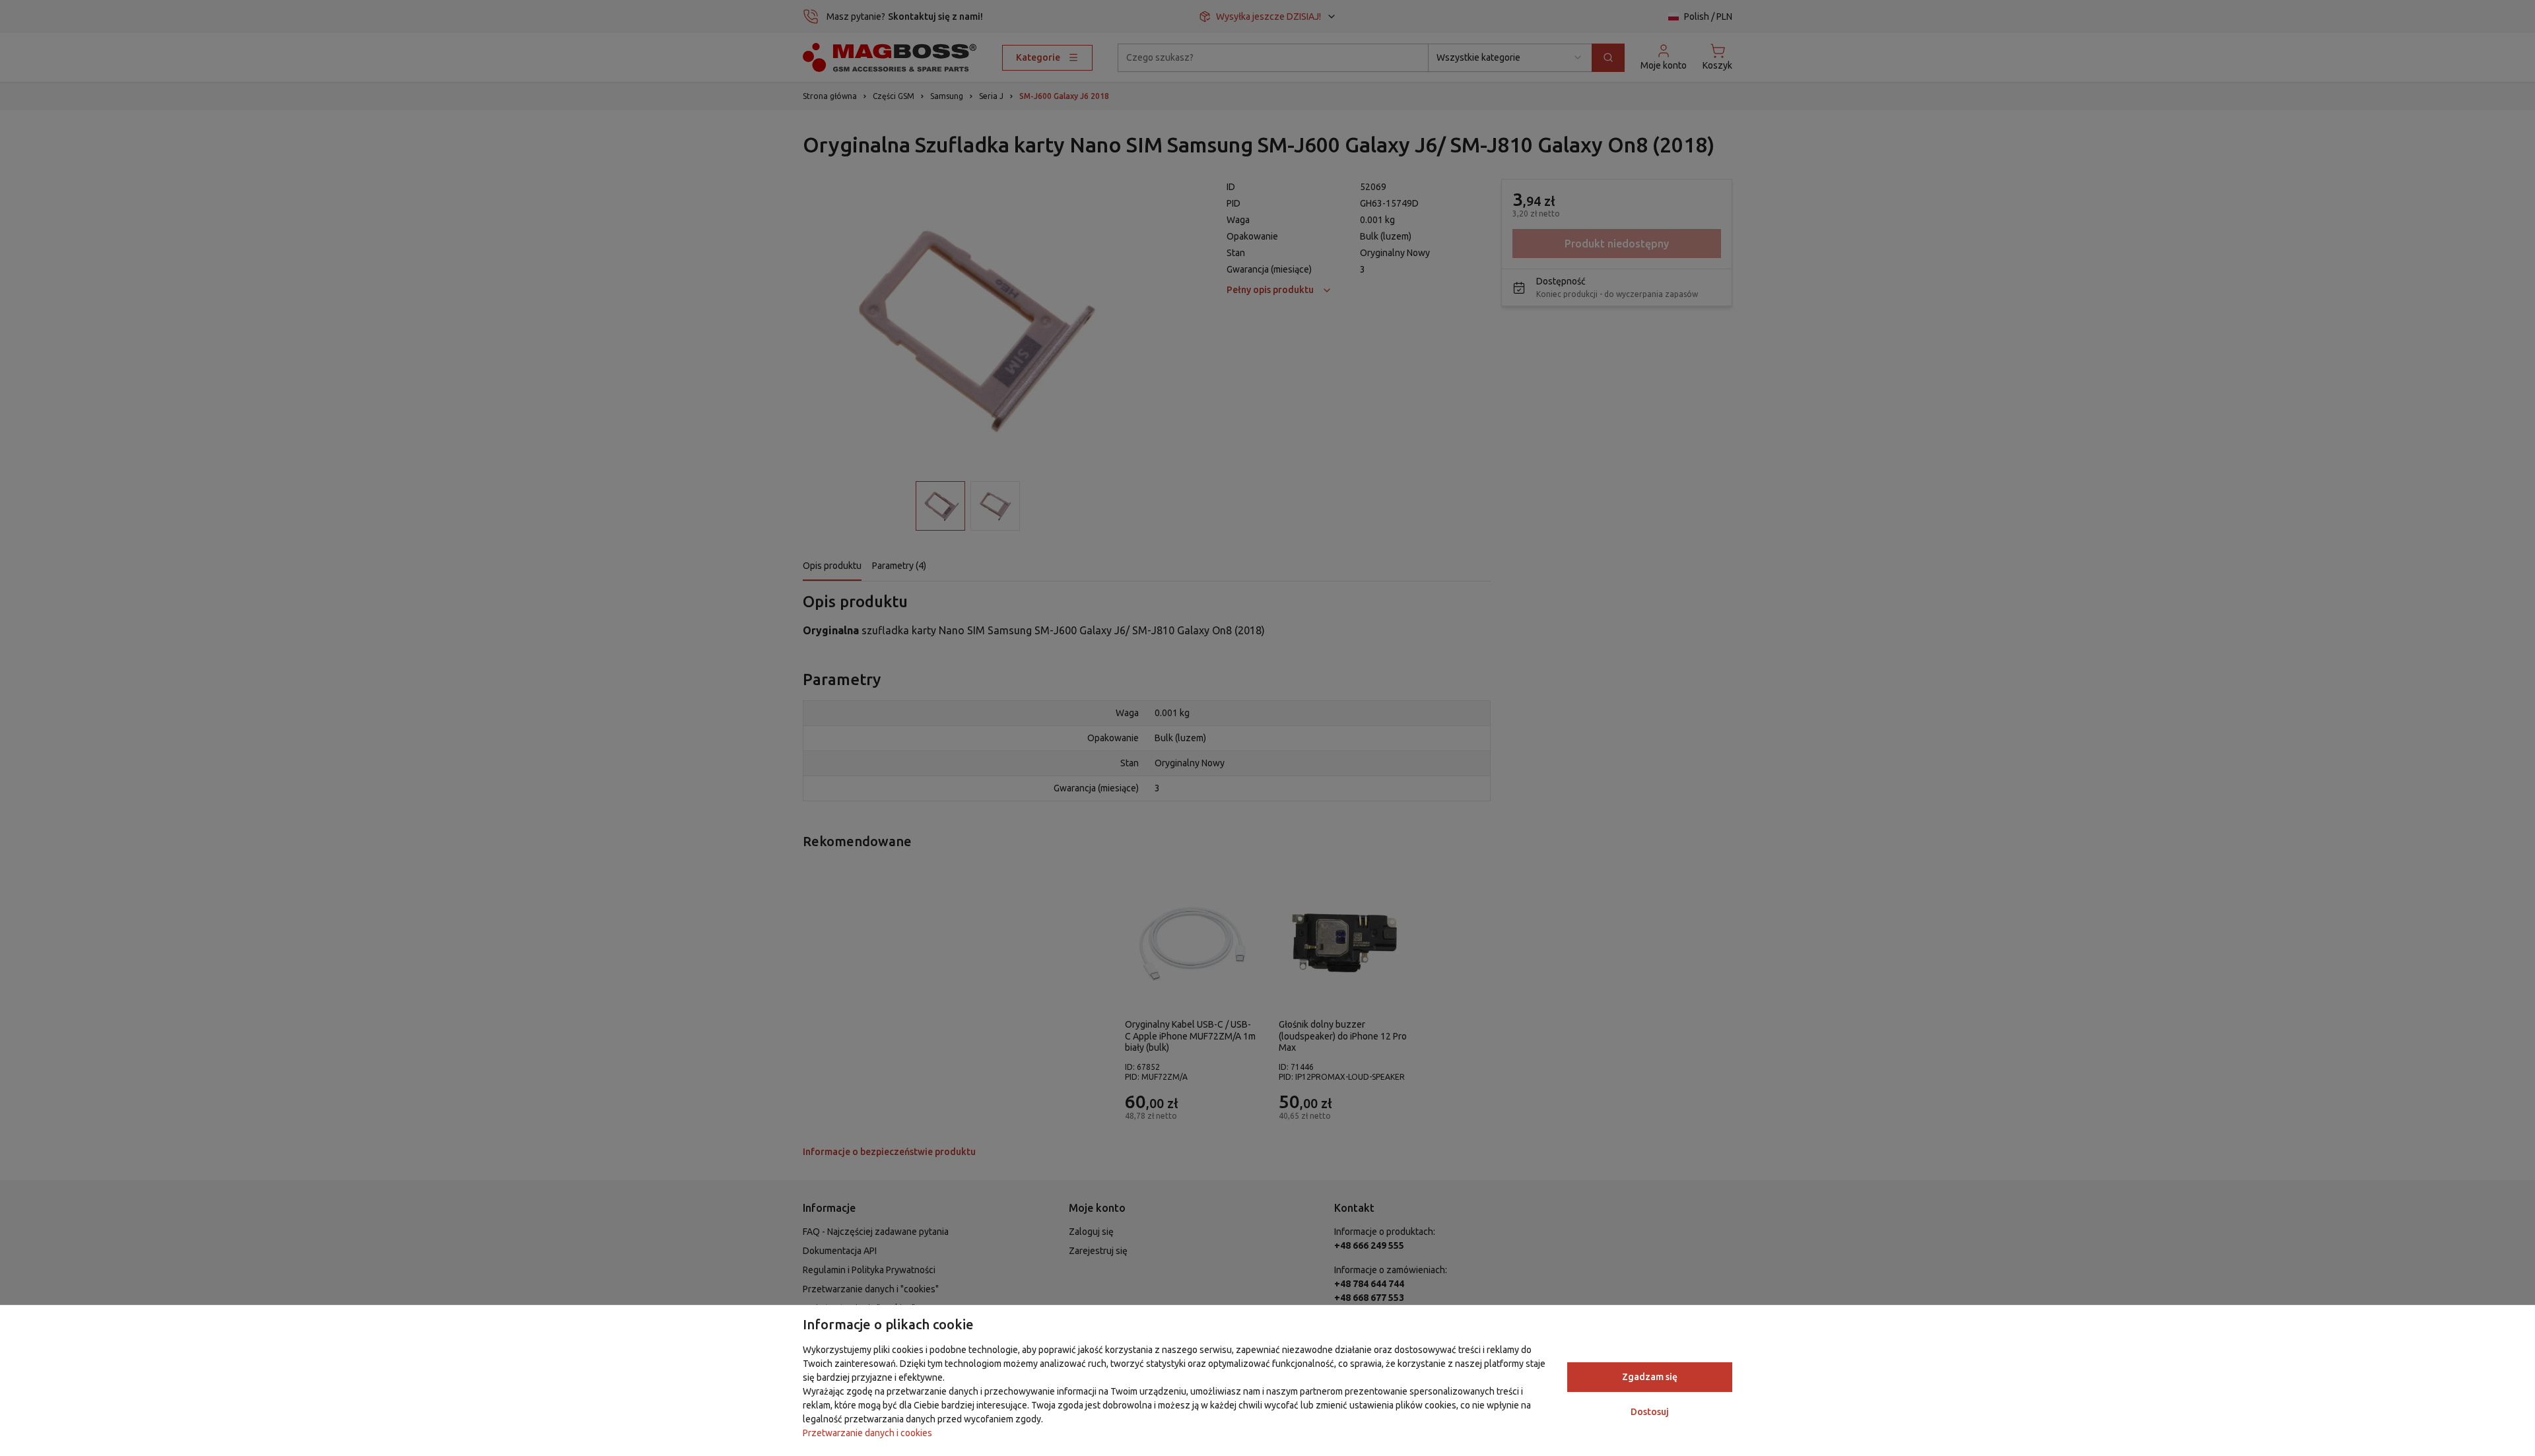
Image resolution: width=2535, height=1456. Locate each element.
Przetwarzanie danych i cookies (867, 1433)
